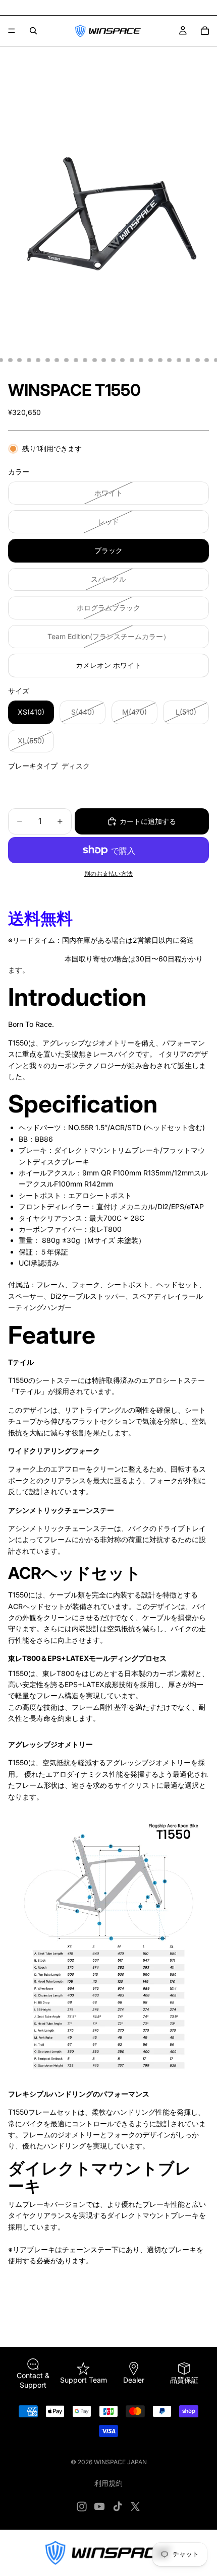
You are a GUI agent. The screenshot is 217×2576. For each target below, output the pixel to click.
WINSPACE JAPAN (120, 2462)
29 (207, 360)
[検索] (33, 31)
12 (47, 360)
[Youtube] (99, 2507)
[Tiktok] (118, 2507)
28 (197, 360)
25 (170, 360)
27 (188, 360)
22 (141, 360)
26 (179, 360)
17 (94, 360)
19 (113, 360)
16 (85, 360)
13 (57, 360)
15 (76, 360)
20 (123, 360)
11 (38, 360)
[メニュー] (12, 31)
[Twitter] (135, 2507)
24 (160, 360)
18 (104, 360)
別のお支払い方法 (108, 874)
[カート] (205, 31)
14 (67, 360)
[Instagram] (82, 2507)
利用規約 (108, 2483)
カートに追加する (148, 821)
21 (132, 360)
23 (151, 360)
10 (29, 360)
